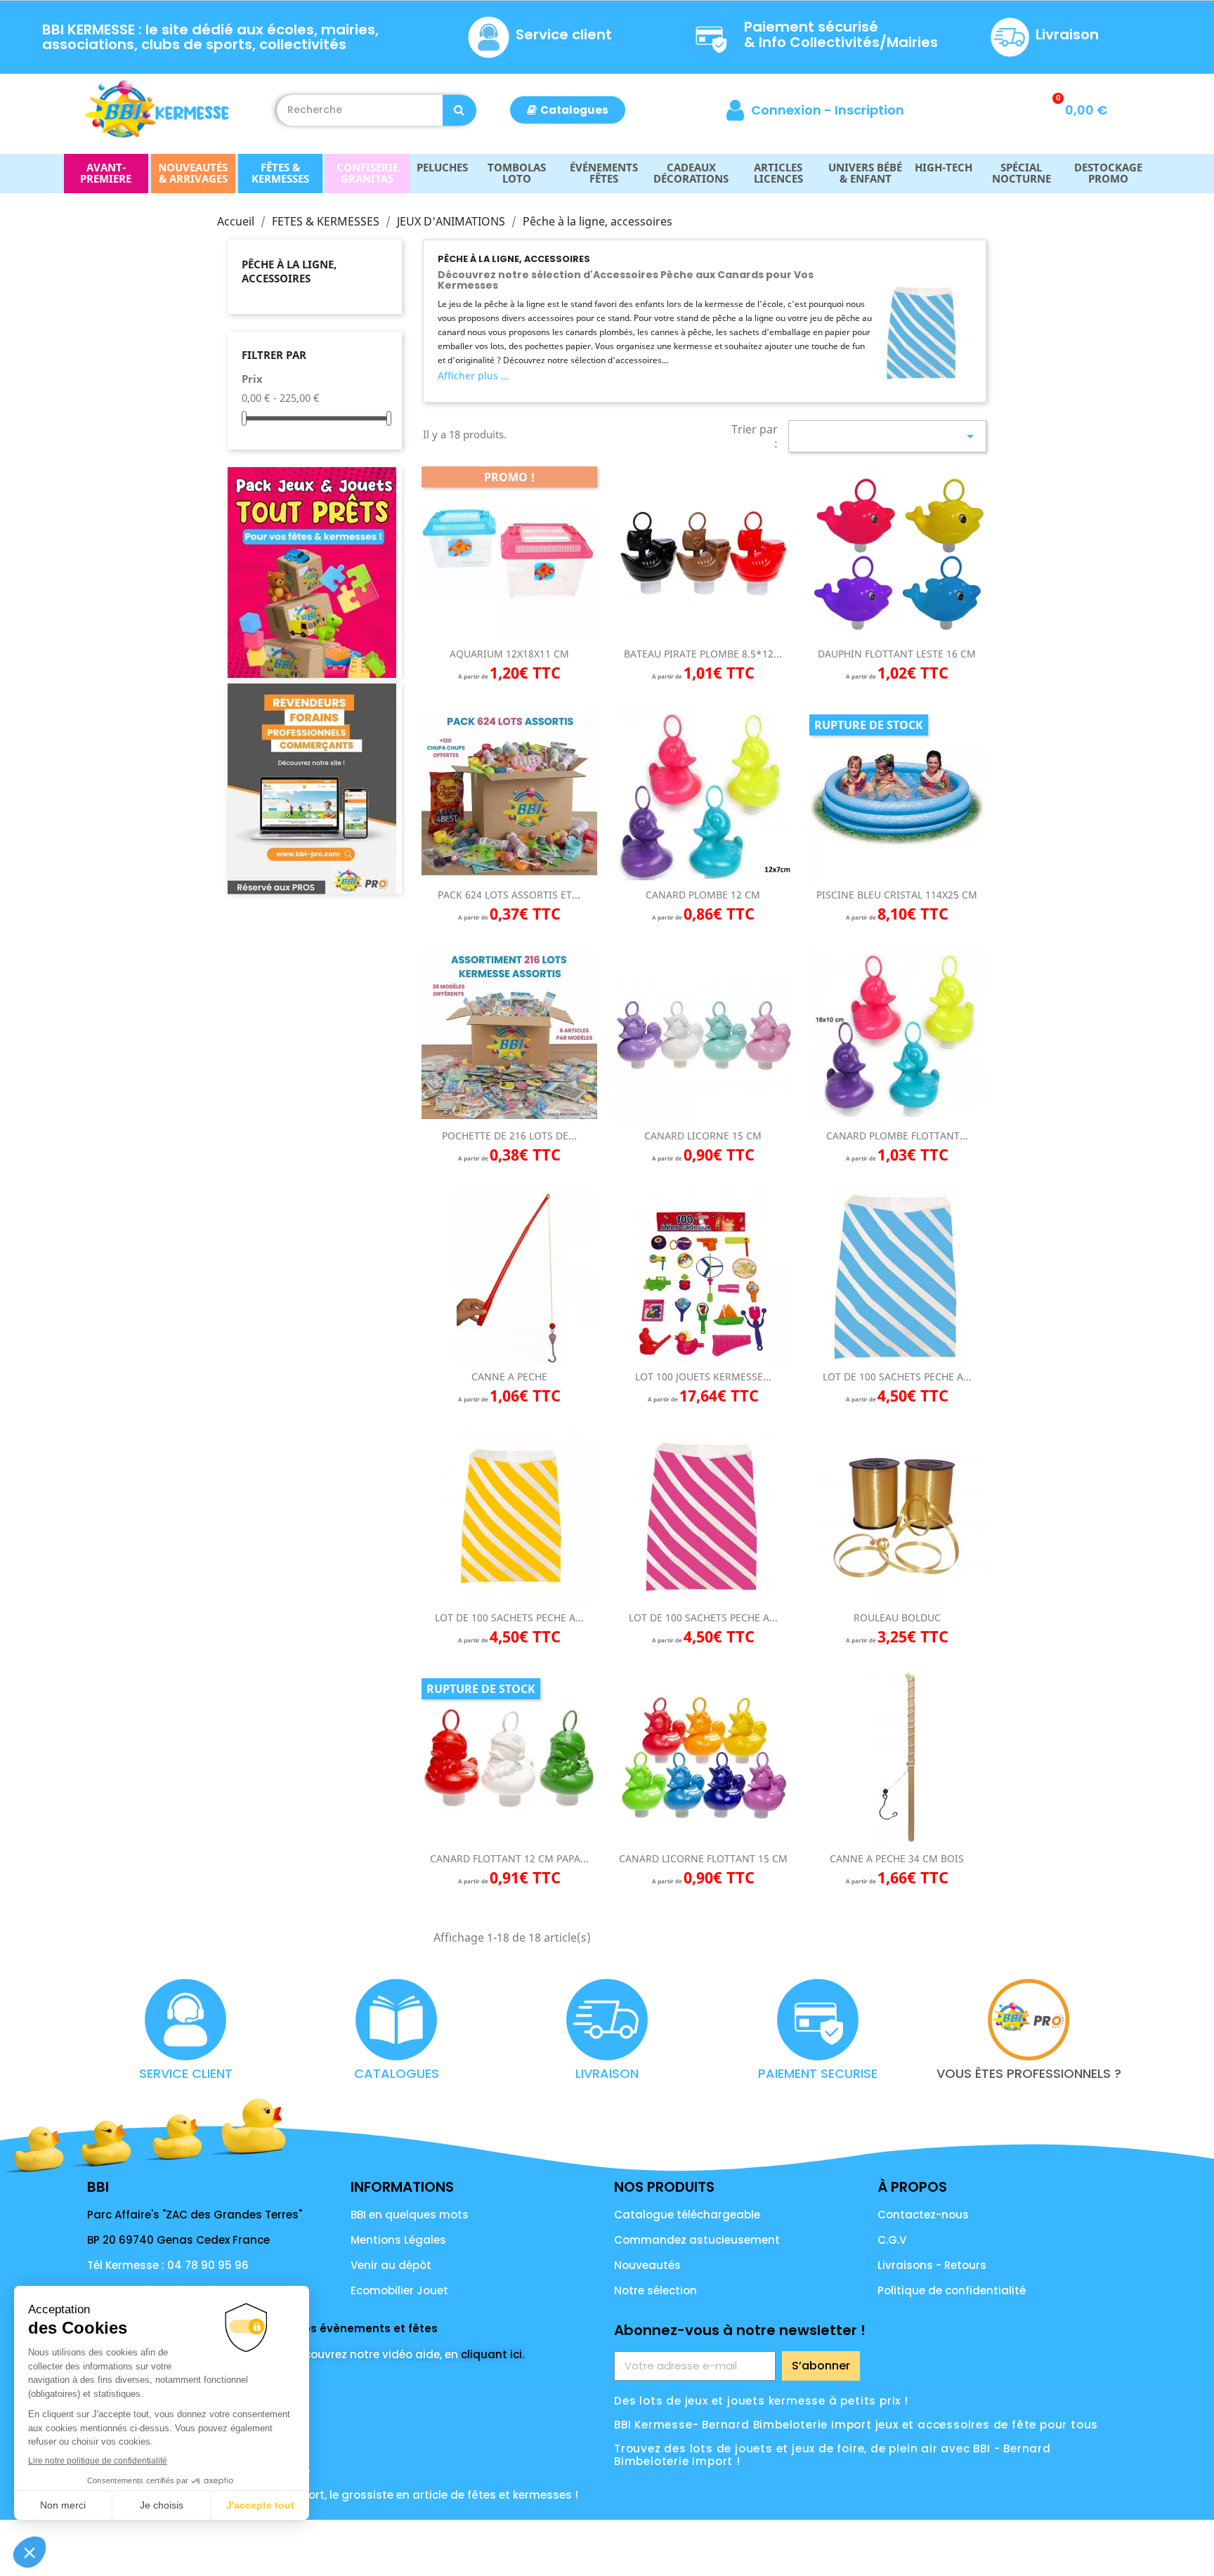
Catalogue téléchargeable (687, 2215)
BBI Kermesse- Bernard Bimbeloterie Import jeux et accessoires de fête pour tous (856, 2425)
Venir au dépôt (391, 2265)
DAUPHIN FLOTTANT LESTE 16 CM (897, 654)
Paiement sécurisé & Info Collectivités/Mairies (841, 34)
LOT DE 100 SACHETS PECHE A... (897, 1377)
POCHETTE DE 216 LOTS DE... (509, 1136)
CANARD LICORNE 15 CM (703, 1136)
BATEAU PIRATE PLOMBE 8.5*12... (703, 654)
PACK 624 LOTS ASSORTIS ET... (509, 895)
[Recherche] (459, 110)
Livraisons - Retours (932, 2265)
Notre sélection (655, 2290)
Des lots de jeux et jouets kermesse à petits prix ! (761, 2401)
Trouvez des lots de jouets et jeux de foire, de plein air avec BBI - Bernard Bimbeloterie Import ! (833, 2455)
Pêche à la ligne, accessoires (289, 271)
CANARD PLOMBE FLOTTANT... (897, 1136)
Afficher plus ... (474, 375)
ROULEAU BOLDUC (897, 1617)
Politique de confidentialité (952, 2290)
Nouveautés (647, 2265)
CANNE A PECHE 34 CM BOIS (897, 1858)
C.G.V (892, 2240)
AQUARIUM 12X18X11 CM (509, 654)
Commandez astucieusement (697, 2240)
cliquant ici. (492, 2354)
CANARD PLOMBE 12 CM (703, 895)
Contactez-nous (923, 2215)
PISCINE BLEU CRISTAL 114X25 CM (897, 895)
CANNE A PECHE (509, 1377)
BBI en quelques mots (410, 2215)
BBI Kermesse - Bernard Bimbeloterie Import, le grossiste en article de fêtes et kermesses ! (333, 2495)
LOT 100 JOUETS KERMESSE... (703, 1377)
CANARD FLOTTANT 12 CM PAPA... (509, 1858)
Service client (564, 34)
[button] (568, 110)
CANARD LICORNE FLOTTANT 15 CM (703, 1858)
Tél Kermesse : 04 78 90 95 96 (168, 2265)
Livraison (1067, 34)
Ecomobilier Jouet (399, 2290)
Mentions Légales (398, 2240)
